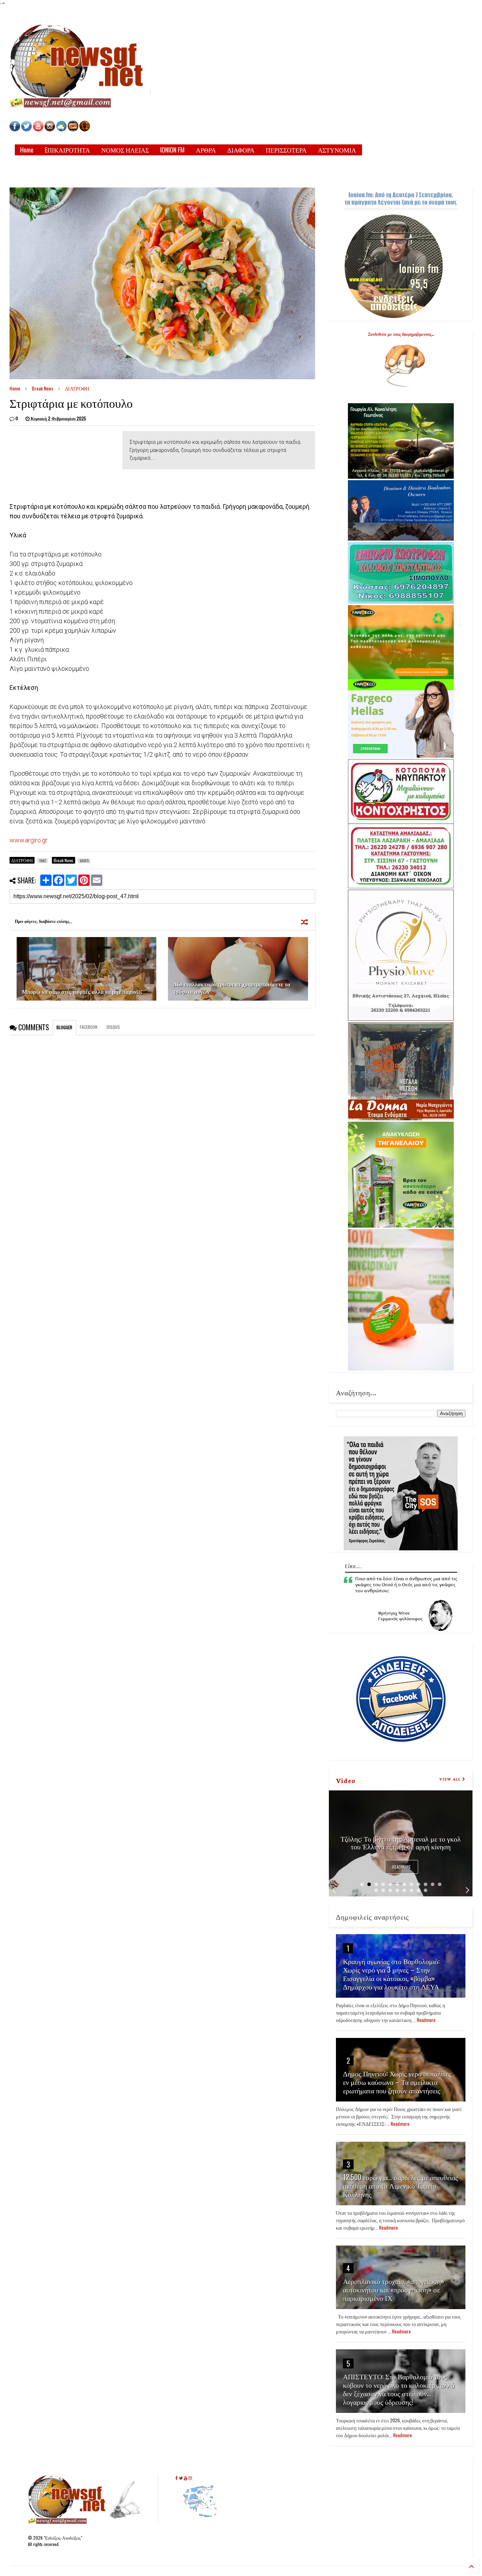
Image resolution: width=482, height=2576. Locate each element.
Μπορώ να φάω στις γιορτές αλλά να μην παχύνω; (82, 991)
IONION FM (172, 150)
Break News (43, 388)
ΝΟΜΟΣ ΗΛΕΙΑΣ (125, 150)
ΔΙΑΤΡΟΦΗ (77, 388)
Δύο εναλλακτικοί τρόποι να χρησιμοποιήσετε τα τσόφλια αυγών (232, 988)
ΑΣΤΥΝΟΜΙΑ (337, 150)
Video (346, 1780)
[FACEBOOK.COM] (15, 129)
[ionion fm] (85, 129)
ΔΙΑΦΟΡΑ (241, 150)
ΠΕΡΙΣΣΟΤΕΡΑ (286, 150)
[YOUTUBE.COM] (39, 129)
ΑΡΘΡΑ (206, 150)
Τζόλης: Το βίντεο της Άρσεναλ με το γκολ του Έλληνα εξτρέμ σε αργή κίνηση (401, 1842)
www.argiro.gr (29, 840)
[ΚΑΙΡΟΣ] (61, 129)
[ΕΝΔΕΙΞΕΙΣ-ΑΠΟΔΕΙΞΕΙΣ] (73, 129)
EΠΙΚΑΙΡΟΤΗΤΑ (67, 150)
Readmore (402, 1867)
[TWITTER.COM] (26, 129)
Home (27, 150)
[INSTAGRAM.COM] (50, 129)
